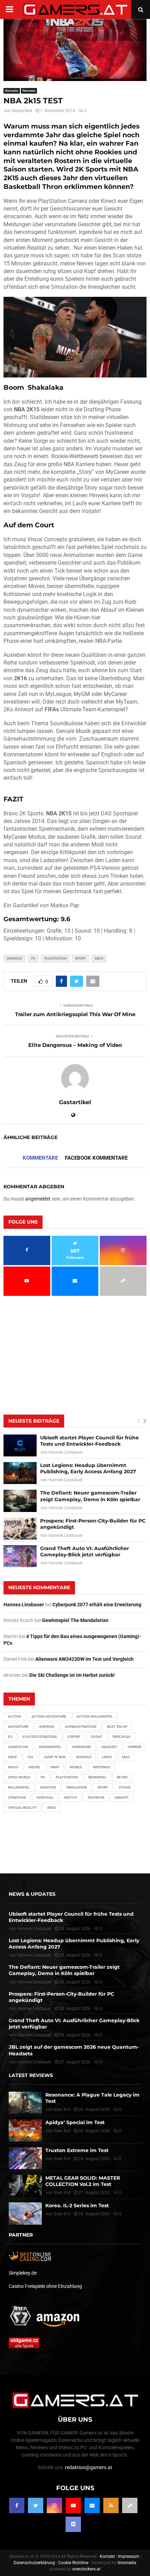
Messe (34, 1767)
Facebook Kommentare (96, 1158)
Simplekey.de (23, 2273)
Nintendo (102, 1767)
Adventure (18, 1727)
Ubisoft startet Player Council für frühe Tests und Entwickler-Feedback (89, 1441)
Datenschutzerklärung (34, 2563)
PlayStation (55, 958)
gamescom (18, 1747)
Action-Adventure (49, 1716)
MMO (55, 1767)
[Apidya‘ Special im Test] (25, 2130)
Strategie (17, 1797)
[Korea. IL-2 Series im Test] (25, 2213)
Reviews (29, 91)
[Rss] (111, 2505)
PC (33, 958)
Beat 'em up (117, 1727)
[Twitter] (36, 2505)
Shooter (48, 1787)
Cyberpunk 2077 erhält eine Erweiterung (97, 1605)
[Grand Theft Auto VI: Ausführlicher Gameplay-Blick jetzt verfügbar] (20, 1556)
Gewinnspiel (50, 1747)
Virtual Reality (22, 1808)
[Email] (92, 2505)
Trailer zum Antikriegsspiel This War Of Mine (75, 1014)
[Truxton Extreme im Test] (25, 2158)
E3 (10, 1737)
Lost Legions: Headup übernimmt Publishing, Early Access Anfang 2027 (88, 1468)
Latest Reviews (31, 2075)
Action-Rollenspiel (95, 1716)
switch (70, 1797)
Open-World (19, 1777)
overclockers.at (86, 2569)
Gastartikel (22, 111)
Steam (125, 1787)
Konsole (12, 91)
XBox (99, 958)
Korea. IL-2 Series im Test (77, 2206)
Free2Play (122, 1737)
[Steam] (130, 2505)
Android (47, 1727)
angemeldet (38, 1199)
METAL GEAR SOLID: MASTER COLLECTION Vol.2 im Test (83, 2181)
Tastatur (96, 1797)
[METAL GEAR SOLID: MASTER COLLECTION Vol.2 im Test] (25, 2186)
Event (97, 1737)
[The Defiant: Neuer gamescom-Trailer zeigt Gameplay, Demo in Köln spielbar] (20, 1501)
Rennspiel (97, 1777)
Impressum (129, 2556)
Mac (126, 1757)
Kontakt (107, 2556)
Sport (80, 958)
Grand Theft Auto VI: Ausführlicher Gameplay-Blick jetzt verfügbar (85, 1551)
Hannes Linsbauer (66, 1452)
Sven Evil (62, 2131)
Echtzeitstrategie (40, 1737)
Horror (134, 1747)
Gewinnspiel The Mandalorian (75, 1620)
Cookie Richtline (73, 2563)
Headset (109, 1747)
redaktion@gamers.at (89, 2467)
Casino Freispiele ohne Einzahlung (45, 2286)
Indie (13, 1757)
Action (14, 1716)
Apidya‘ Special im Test (75, 2122)
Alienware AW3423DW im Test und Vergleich (84, 1659)
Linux (107, 1757)
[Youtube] (73, 2505)
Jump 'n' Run (55, 1757)
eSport (74, 1737)
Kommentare (40, 1158)
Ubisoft (122, 1797)
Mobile (76, 1767)
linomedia (127, 2563)
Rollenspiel (19, 1787)
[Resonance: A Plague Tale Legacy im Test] (25, 2103)
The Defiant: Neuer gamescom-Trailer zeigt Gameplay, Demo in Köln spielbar (90, 1496)
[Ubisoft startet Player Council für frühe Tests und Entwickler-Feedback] (20, 1445)
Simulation (77, 1787)
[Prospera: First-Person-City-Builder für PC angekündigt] (20, 1529)
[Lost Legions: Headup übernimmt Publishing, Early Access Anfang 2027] (20, 1473)
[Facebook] (17, 2505)
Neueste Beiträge (34, 1421)
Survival (45, 1797)
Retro (122, 1777)
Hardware (81, 1747)
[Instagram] (54, 2505)
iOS (30, 1757)
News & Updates (32, 1894)
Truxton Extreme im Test (77, 2150)
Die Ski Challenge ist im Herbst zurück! (72, 1675)
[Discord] (73, 2524)
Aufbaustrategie (81, 1727)
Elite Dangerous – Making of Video (75, 1045)
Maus (13, 1767)
